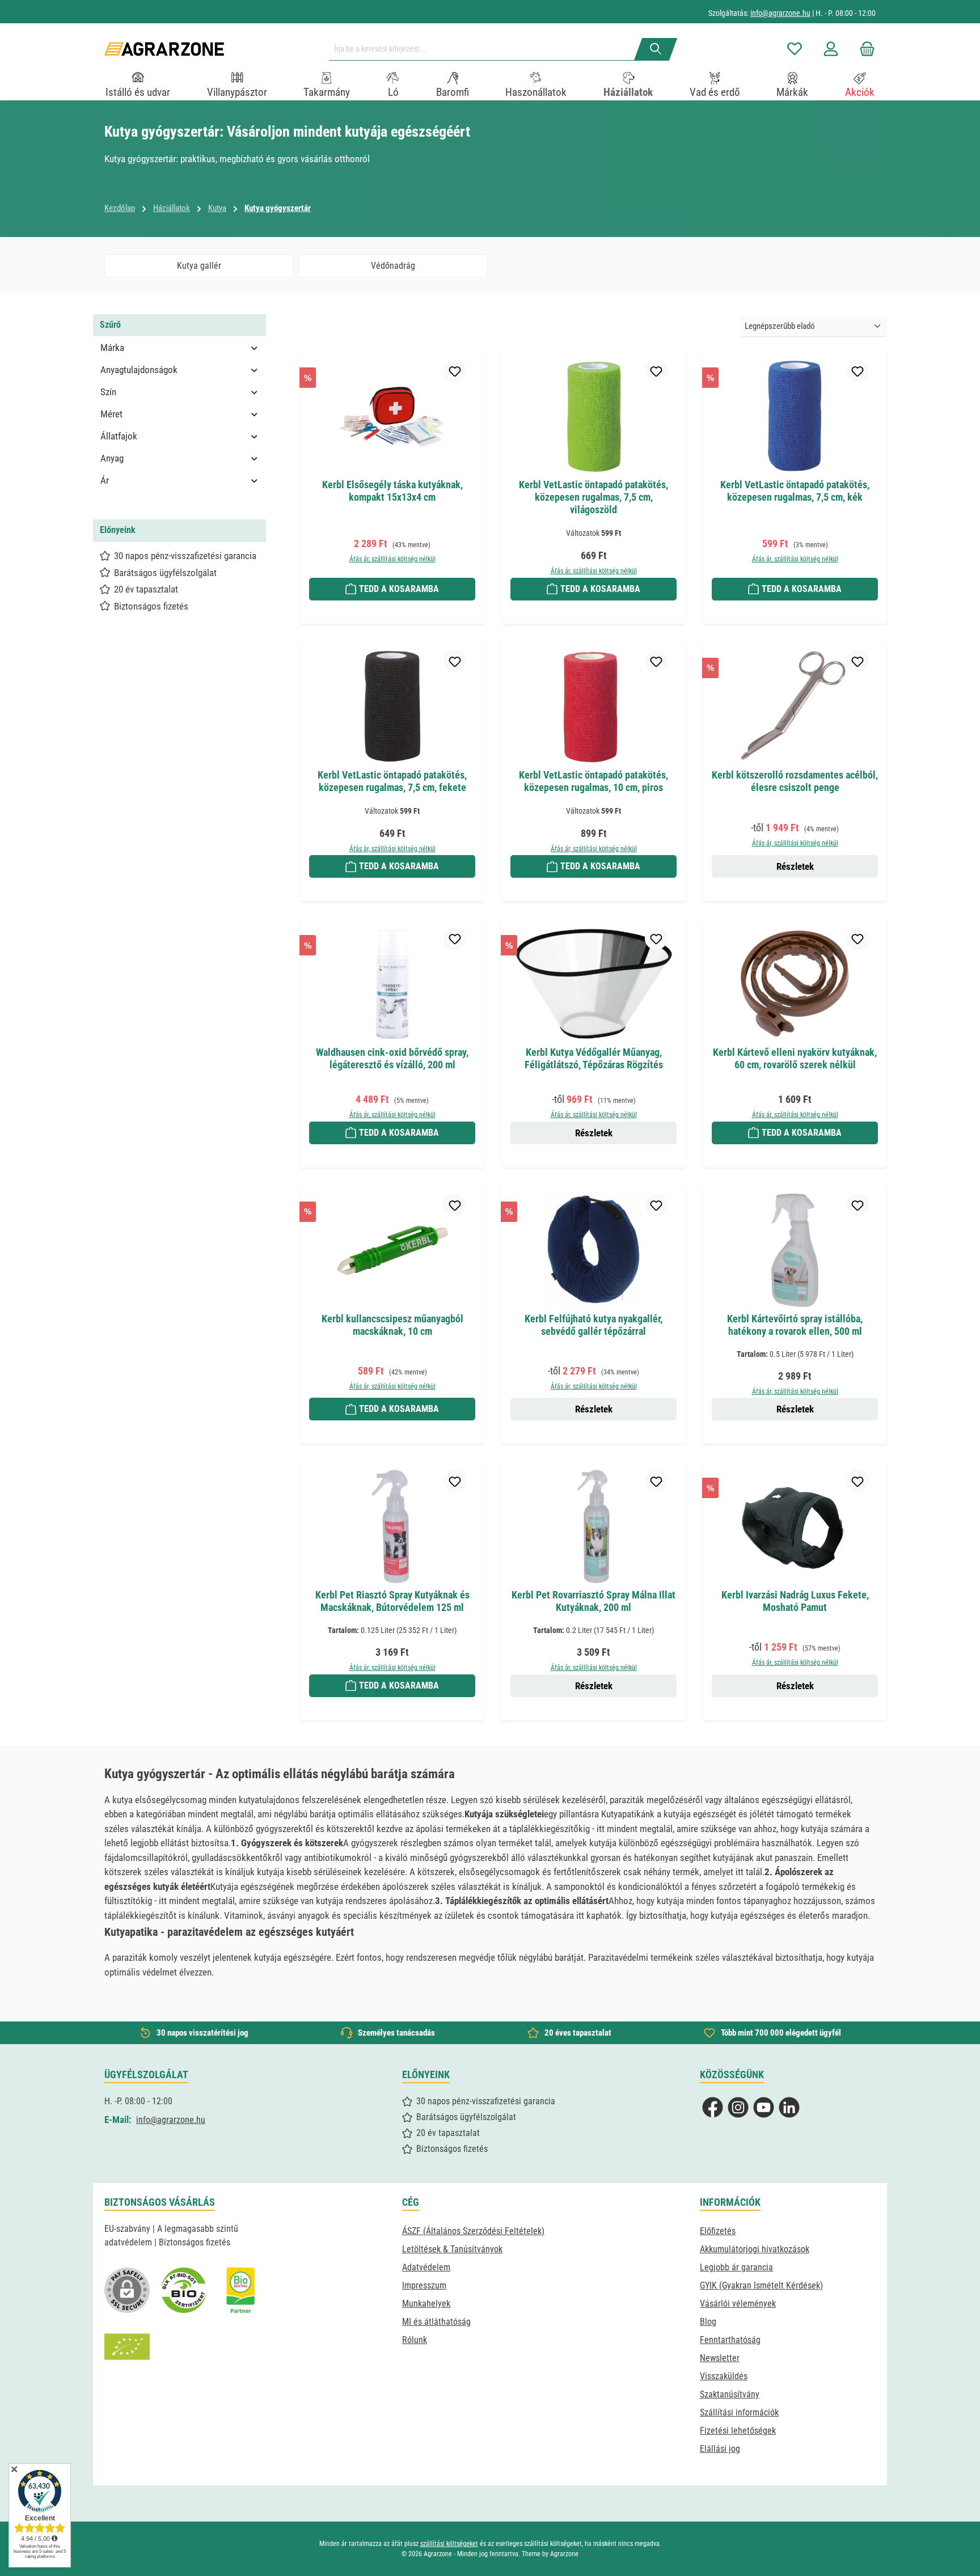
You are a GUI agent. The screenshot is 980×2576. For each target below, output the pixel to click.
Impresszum (424, 2285)
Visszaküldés (724, 2376)
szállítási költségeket (449, 2544)
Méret (111, 414)
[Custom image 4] (127, 2347)
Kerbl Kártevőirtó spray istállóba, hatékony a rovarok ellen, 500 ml (795, 1325)
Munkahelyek (426, 2304)
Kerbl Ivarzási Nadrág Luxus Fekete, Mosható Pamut (795, 1601)
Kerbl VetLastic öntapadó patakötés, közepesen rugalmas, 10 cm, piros (594, 781)
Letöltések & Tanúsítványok (452, 2249)
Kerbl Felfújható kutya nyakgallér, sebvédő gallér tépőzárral (594, 1325)
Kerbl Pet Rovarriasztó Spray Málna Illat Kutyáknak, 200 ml (594, 1601)
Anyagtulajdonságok (139, 370)
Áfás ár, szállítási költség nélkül (392, 559)
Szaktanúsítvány (730, 2394)
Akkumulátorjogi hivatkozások (755, 2249)
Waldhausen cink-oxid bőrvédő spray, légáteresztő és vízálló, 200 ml (392, 1058)
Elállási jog (720, 2449)
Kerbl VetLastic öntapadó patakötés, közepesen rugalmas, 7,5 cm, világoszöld (594, 497)
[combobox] (486, 49)
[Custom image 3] (240, 2290)
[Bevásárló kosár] (864, 49)
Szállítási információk (739, 2412)
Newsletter (720, 2358)
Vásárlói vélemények (738, 2304)
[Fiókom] (831, 49)
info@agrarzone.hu (780, 13)
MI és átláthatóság (436, 2322)
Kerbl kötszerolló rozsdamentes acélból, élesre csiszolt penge (795, 781)
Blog (708, 2322)
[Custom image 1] (184, 2290)
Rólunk (415, 2340)
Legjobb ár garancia (736, 2267)
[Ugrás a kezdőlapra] (164, 49)
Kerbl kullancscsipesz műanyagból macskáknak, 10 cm (392, 1325)
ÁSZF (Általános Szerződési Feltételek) (473, 2231)
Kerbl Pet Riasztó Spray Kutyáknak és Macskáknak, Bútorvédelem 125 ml (392, 1601)
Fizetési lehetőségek (738, 2431)
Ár (105, 480)
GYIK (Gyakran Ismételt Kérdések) (761, 2285)
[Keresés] (656, 49)
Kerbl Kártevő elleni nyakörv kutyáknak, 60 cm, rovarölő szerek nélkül (795, 1058)
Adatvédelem (426, 2267)
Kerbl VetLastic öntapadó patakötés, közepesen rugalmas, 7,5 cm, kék (795, 491)
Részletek (795, 866)
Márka (112, 348)
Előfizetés (718, 2231)
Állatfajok (119, 436)
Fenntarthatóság (730, 2340)
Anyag (112, 458)
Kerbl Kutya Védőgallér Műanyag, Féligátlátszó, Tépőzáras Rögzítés (594, 1058)
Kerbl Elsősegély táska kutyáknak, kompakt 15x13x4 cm (392, 491)
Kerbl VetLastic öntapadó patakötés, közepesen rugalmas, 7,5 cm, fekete (392, 781)
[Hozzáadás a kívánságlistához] (455, 371)
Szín (108, 392)
